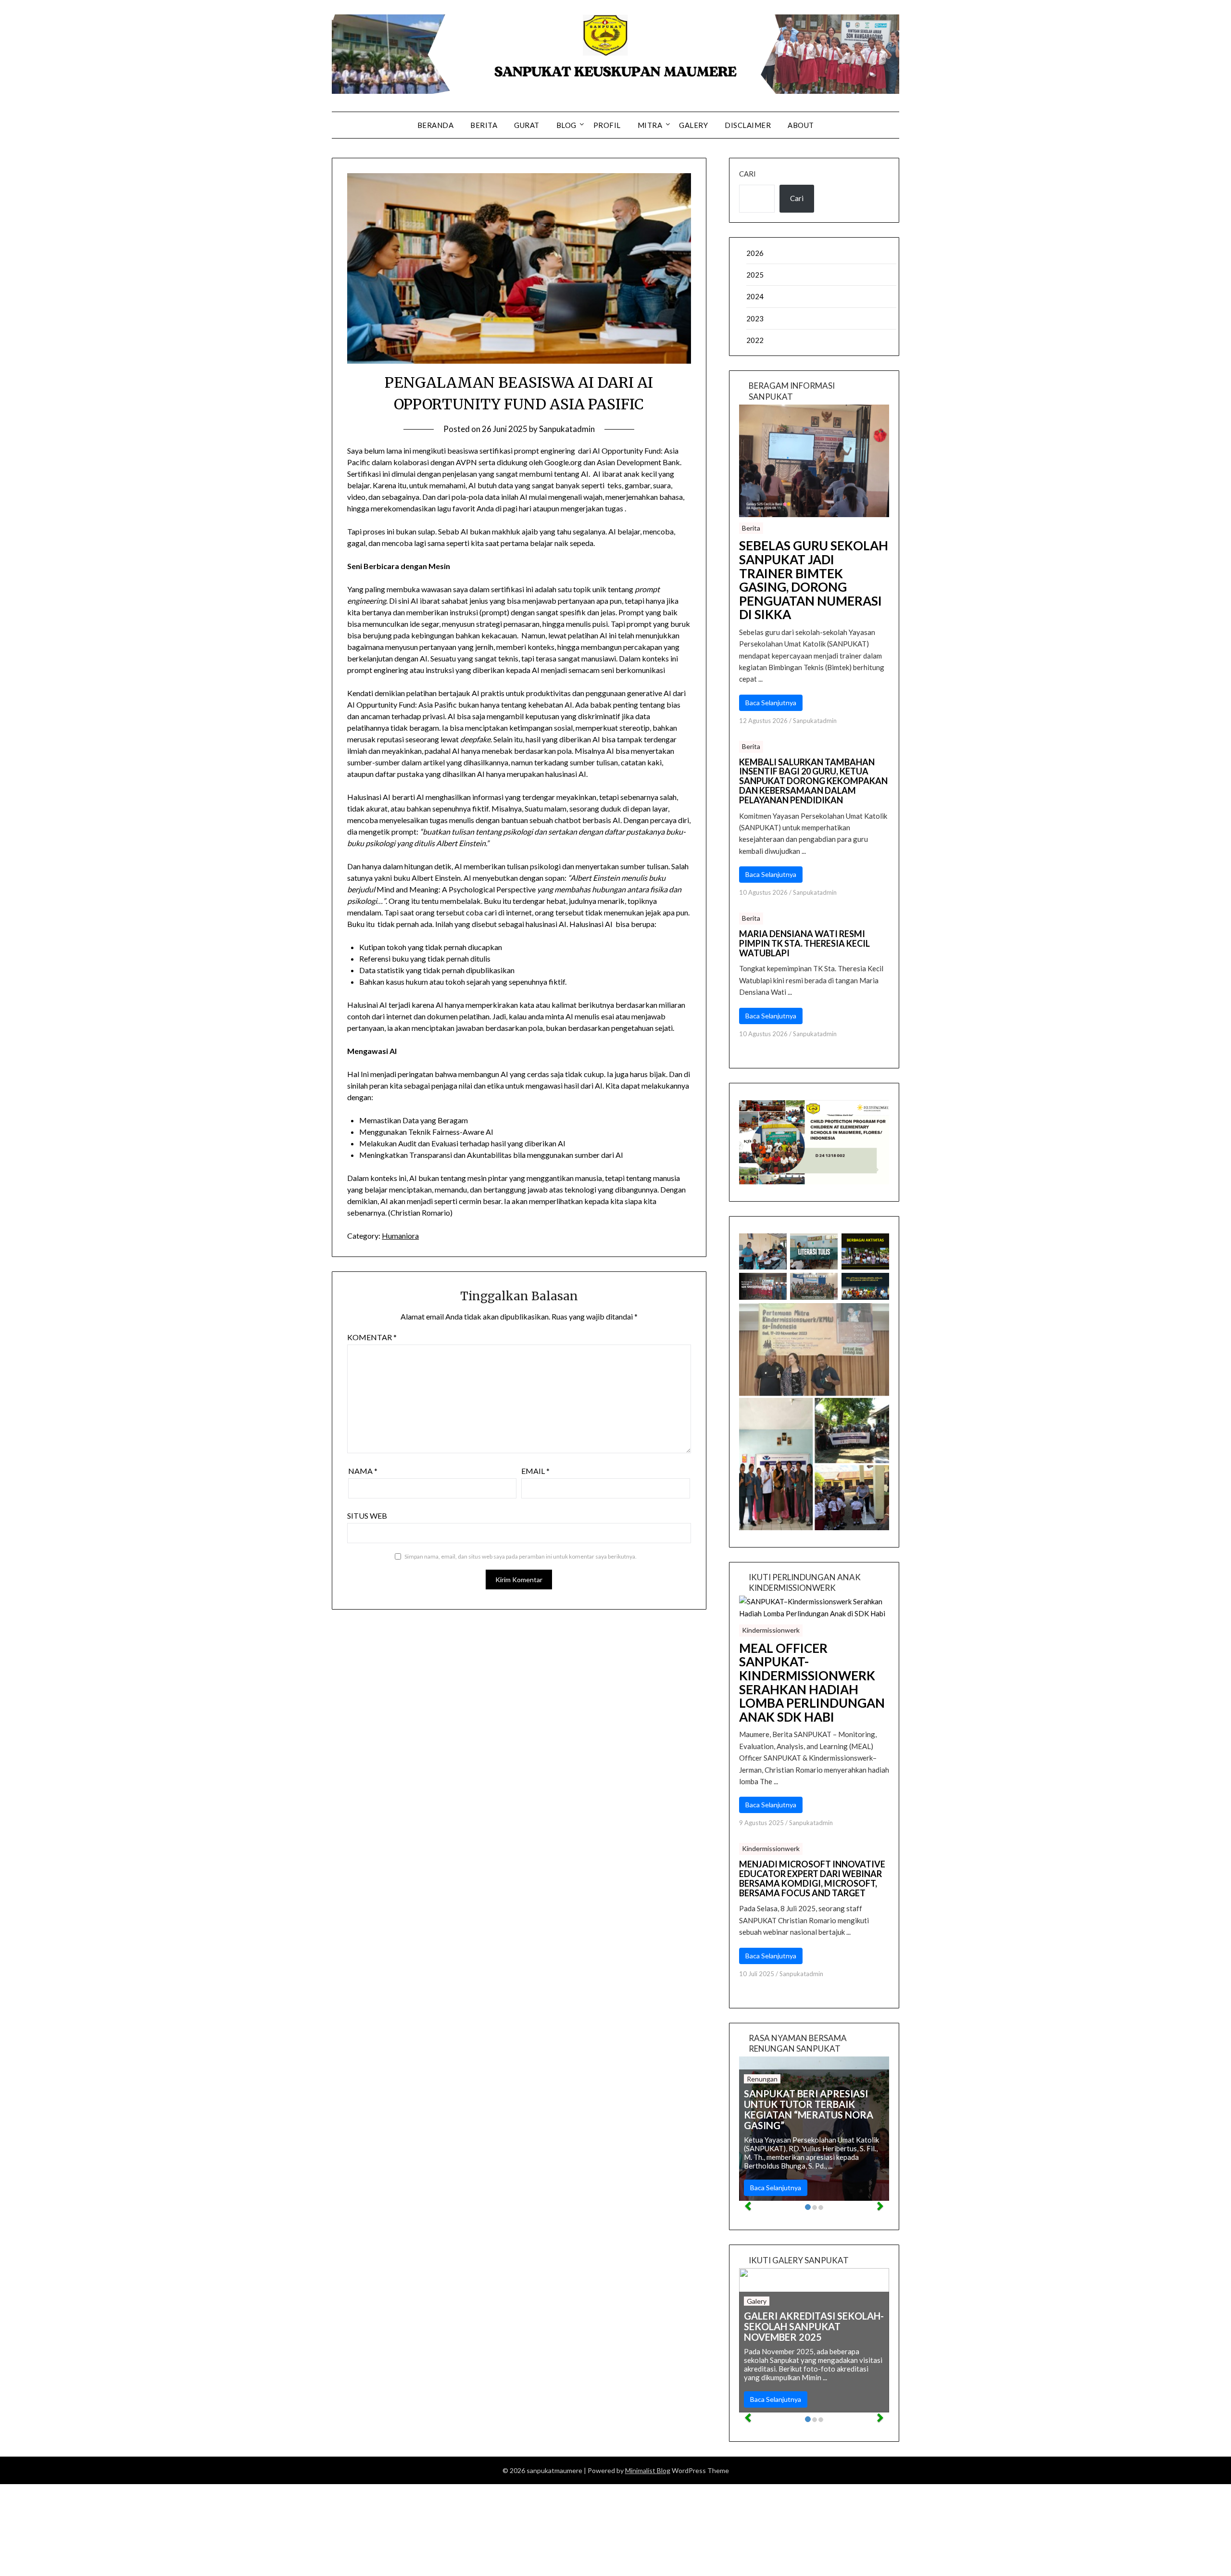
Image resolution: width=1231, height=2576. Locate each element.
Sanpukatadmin (567, 429)
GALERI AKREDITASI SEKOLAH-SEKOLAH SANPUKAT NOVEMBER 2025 (814, 2326)
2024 (755, 296)
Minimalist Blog (648, 2470)
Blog (566, 125)
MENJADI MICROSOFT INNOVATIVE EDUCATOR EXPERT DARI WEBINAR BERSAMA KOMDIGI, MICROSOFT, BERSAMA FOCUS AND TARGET (812, 1879)
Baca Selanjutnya (771, 703)
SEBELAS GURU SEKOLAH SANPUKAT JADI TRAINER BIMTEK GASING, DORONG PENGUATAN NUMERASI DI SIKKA (814, 580)
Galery (693, 125)
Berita (484, 125)
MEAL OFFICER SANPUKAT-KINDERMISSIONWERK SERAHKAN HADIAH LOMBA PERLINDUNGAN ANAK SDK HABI (812, 1683)
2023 (755, 318)
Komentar (372, 1337)
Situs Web (367, 1516)
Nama (363, 1471)
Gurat (527, 125)
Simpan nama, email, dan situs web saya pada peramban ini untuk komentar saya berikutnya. (521, 1556)
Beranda (436, 125)
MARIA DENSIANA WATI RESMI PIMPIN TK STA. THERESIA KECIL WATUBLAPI (804, 944)
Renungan (762, 2079)
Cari (747, 174)
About (801, 125)
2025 (755, 275)
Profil (607, 125)
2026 (755, 253)
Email (535, 1471)
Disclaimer (748, 125)
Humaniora (400, 1236)
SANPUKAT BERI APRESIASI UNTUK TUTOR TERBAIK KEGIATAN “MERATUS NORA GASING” (809, 2109)
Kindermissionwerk (771, 1630)
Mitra (650, 125)
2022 (755, 340)
